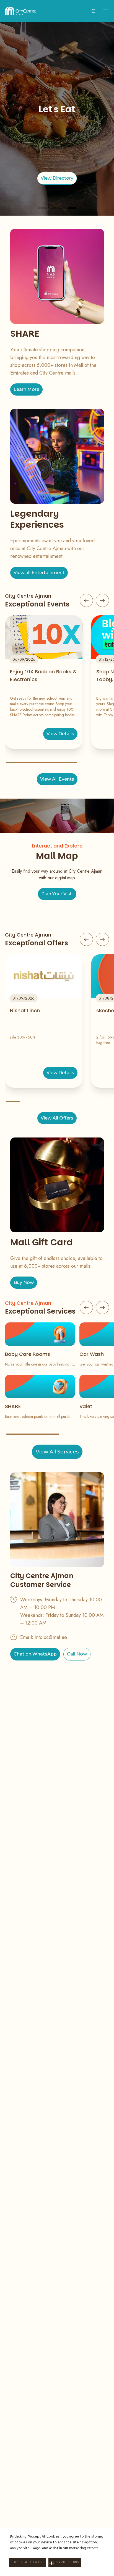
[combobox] (94, 11)
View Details (60, 734)
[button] (65, 2563)
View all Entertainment (39, 573)
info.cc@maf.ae (51, 1637)
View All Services (57, 1452)
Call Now (77, 1654)
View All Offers (57, 1118)
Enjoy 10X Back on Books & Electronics (43, 675)
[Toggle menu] (106, 11)
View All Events (57, 779)
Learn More (26, 389)
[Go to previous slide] (86, 600)
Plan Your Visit (57, 894)
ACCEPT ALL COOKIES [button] (28, 2563)
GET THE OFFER (57, 178)
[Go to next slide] (102, 600)
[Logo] (20, 11)
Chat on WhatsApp (35, 1654)
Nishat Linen (25, 1010)
